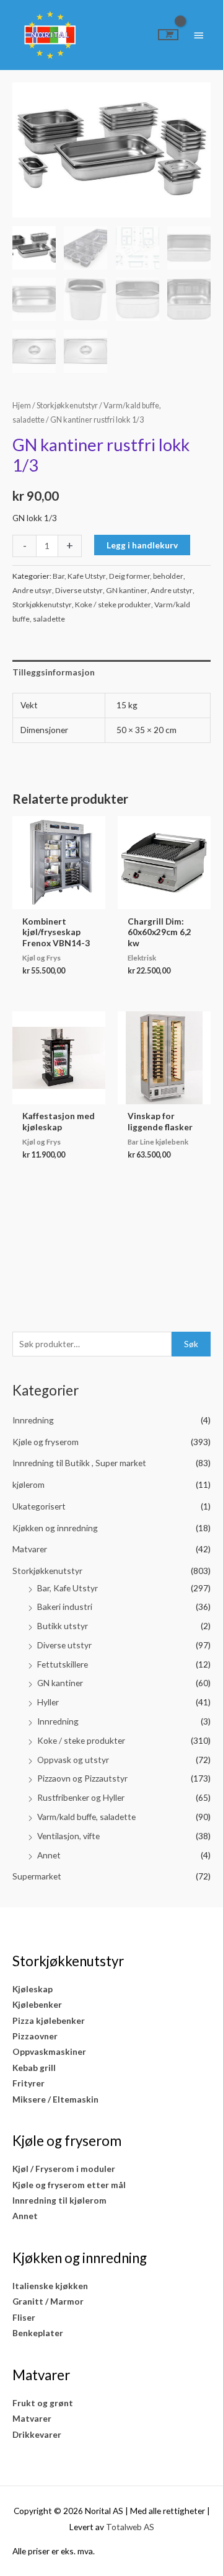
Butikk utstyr (63, 1626)
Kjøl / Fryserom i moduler (64, 2169)
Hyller (48, 1702)
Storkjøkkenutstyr (47, 1571)
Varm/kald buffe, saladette (86, 1817)
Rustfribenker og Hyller (81, 1797)
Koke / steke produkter (81, 1740)
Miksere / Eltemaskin (55, 2099)
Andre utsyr (32, 590)
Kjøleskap (33, 1989)
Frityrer (28, 2083)
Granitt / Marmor (48, 2301)
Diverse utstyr (64, 1645)
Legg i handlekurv (142, 545)
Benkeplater (38, 2333)
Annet (49, 1855)
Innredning (33, 1420)
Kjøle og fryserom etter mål (69, 2185)
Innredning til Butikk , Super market (79, 1463)
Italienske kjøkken (50, 2286)
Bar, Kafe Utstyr (68, 1588)
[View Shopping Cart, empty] (168, 35)
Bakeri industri (65, 1607)
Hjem (22, 406)
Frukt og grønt (43, 2403)
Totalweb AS (130, 2527)
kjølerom (28, 1484)
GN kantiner (60, 1683)
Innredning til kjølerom (59, 2200)
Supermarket (37, 1876)
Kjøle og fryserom (46, 1442)
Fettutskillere (63, 1664)
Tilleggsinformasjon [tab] (54, 672)
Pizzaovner (35, 2036)
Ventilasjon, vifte (68, 1836)
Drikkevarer (37, 2434)
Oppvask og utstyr (73, 1760)
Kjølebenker (37, 2004)
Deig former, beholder (146, 576)
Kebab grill (34, 2068)
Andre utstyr (172, 590)
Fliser (24, 2317)
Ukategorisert (39, 1506)
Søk (191, 1344)
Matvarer (30, 1549)
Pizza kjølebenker (49, 2020)
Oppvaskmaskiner (49, 2051)
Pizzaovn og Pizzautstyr (82, 1778)
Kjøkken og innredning (55, 1528)
